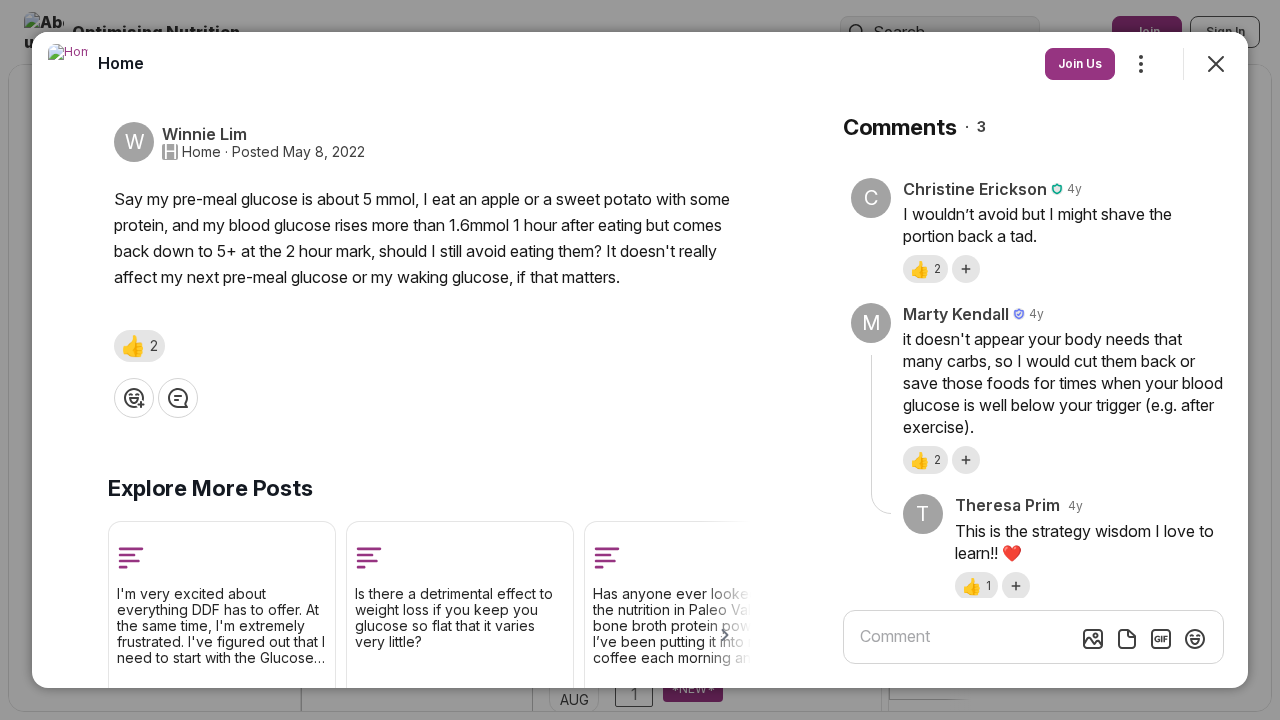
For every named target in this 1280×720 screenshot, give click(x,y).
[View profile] (68, 64)
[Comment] (178, 398)
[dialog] (640, 360)
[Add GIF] (1161, 639)
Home (201, 152)
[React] (134, 398)
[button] (139, 346)
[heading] (121, 63)
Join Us (1080, 63)
